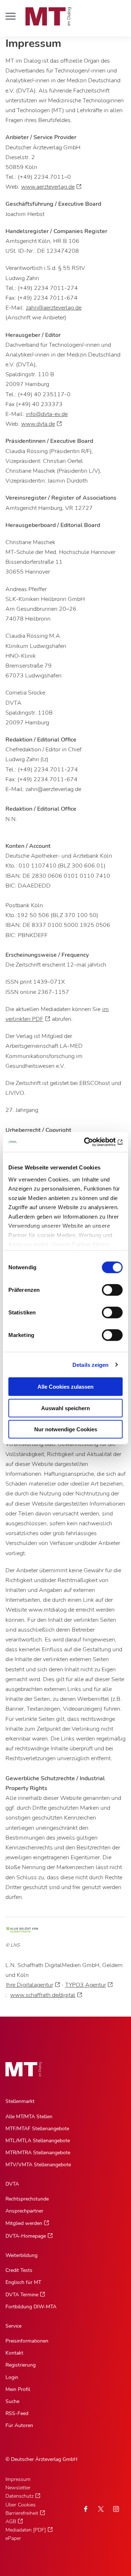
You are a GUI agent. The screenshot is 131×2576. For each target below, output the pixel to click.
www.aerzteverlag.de (48, 187)
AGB (11, 2522)
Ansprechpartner (24, 2211)
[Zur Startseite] (48, 16)
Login (12, 2377)
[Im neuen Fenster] (101, 2509)
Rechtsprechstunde (27, 2199)
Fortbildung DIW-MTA (31, 2307)
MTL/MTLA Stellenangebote (38, 2141)
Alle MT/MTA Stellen (29, 2117)
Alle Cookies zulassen (65, 1387)
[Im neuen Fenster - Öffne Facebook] (86, 2509)
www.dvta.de (38, 424)
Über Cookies (21, 2505)
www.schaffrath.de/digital (43, 1995)
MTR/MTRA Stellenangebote (38, 2153)
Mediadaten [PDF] (26, 2530)
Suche (12, 2401)
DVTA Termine (22, 2295)
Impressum (18, 2479)
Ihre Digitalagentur (29, 1985)
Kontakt (14, 2353)
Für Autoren (19, 2425)
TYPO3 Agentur (86, 1985)
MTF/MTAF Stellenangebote (37, 2129)
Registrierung (21, 2365)
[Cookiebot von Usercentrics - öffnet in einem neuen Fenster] (92, 1142)
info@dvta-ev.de (47, 414)
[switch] (106, 1288)
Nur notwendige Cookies (66, 1429)
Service (13, 2326)
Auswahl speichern (65, 1408)
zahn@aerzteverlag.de (54, 308)
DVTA (12, 2184)
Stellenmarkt (20, 2101)
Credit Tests (19, 2270)
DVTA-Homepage (26, 2236)
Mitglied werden (24, 2223)
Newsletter (18, 2488)
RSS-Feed (17, 2413)
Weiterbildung (21, 2255)
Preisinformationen (27, 2341)
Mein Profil (18, 2389)
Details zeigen (90, 1364)
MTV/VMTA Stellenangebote (38, 2165)
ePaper (13, 2538)
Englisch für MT (23, 2282)
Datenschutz (19, 2496)
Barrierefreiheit (22, 2513)
